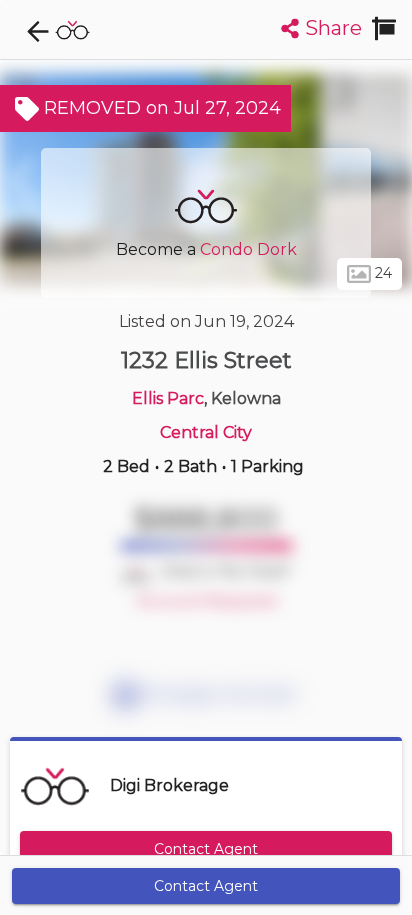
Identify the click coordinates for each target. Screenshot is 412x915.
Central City (206, 432)
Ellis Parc (168, 398)
